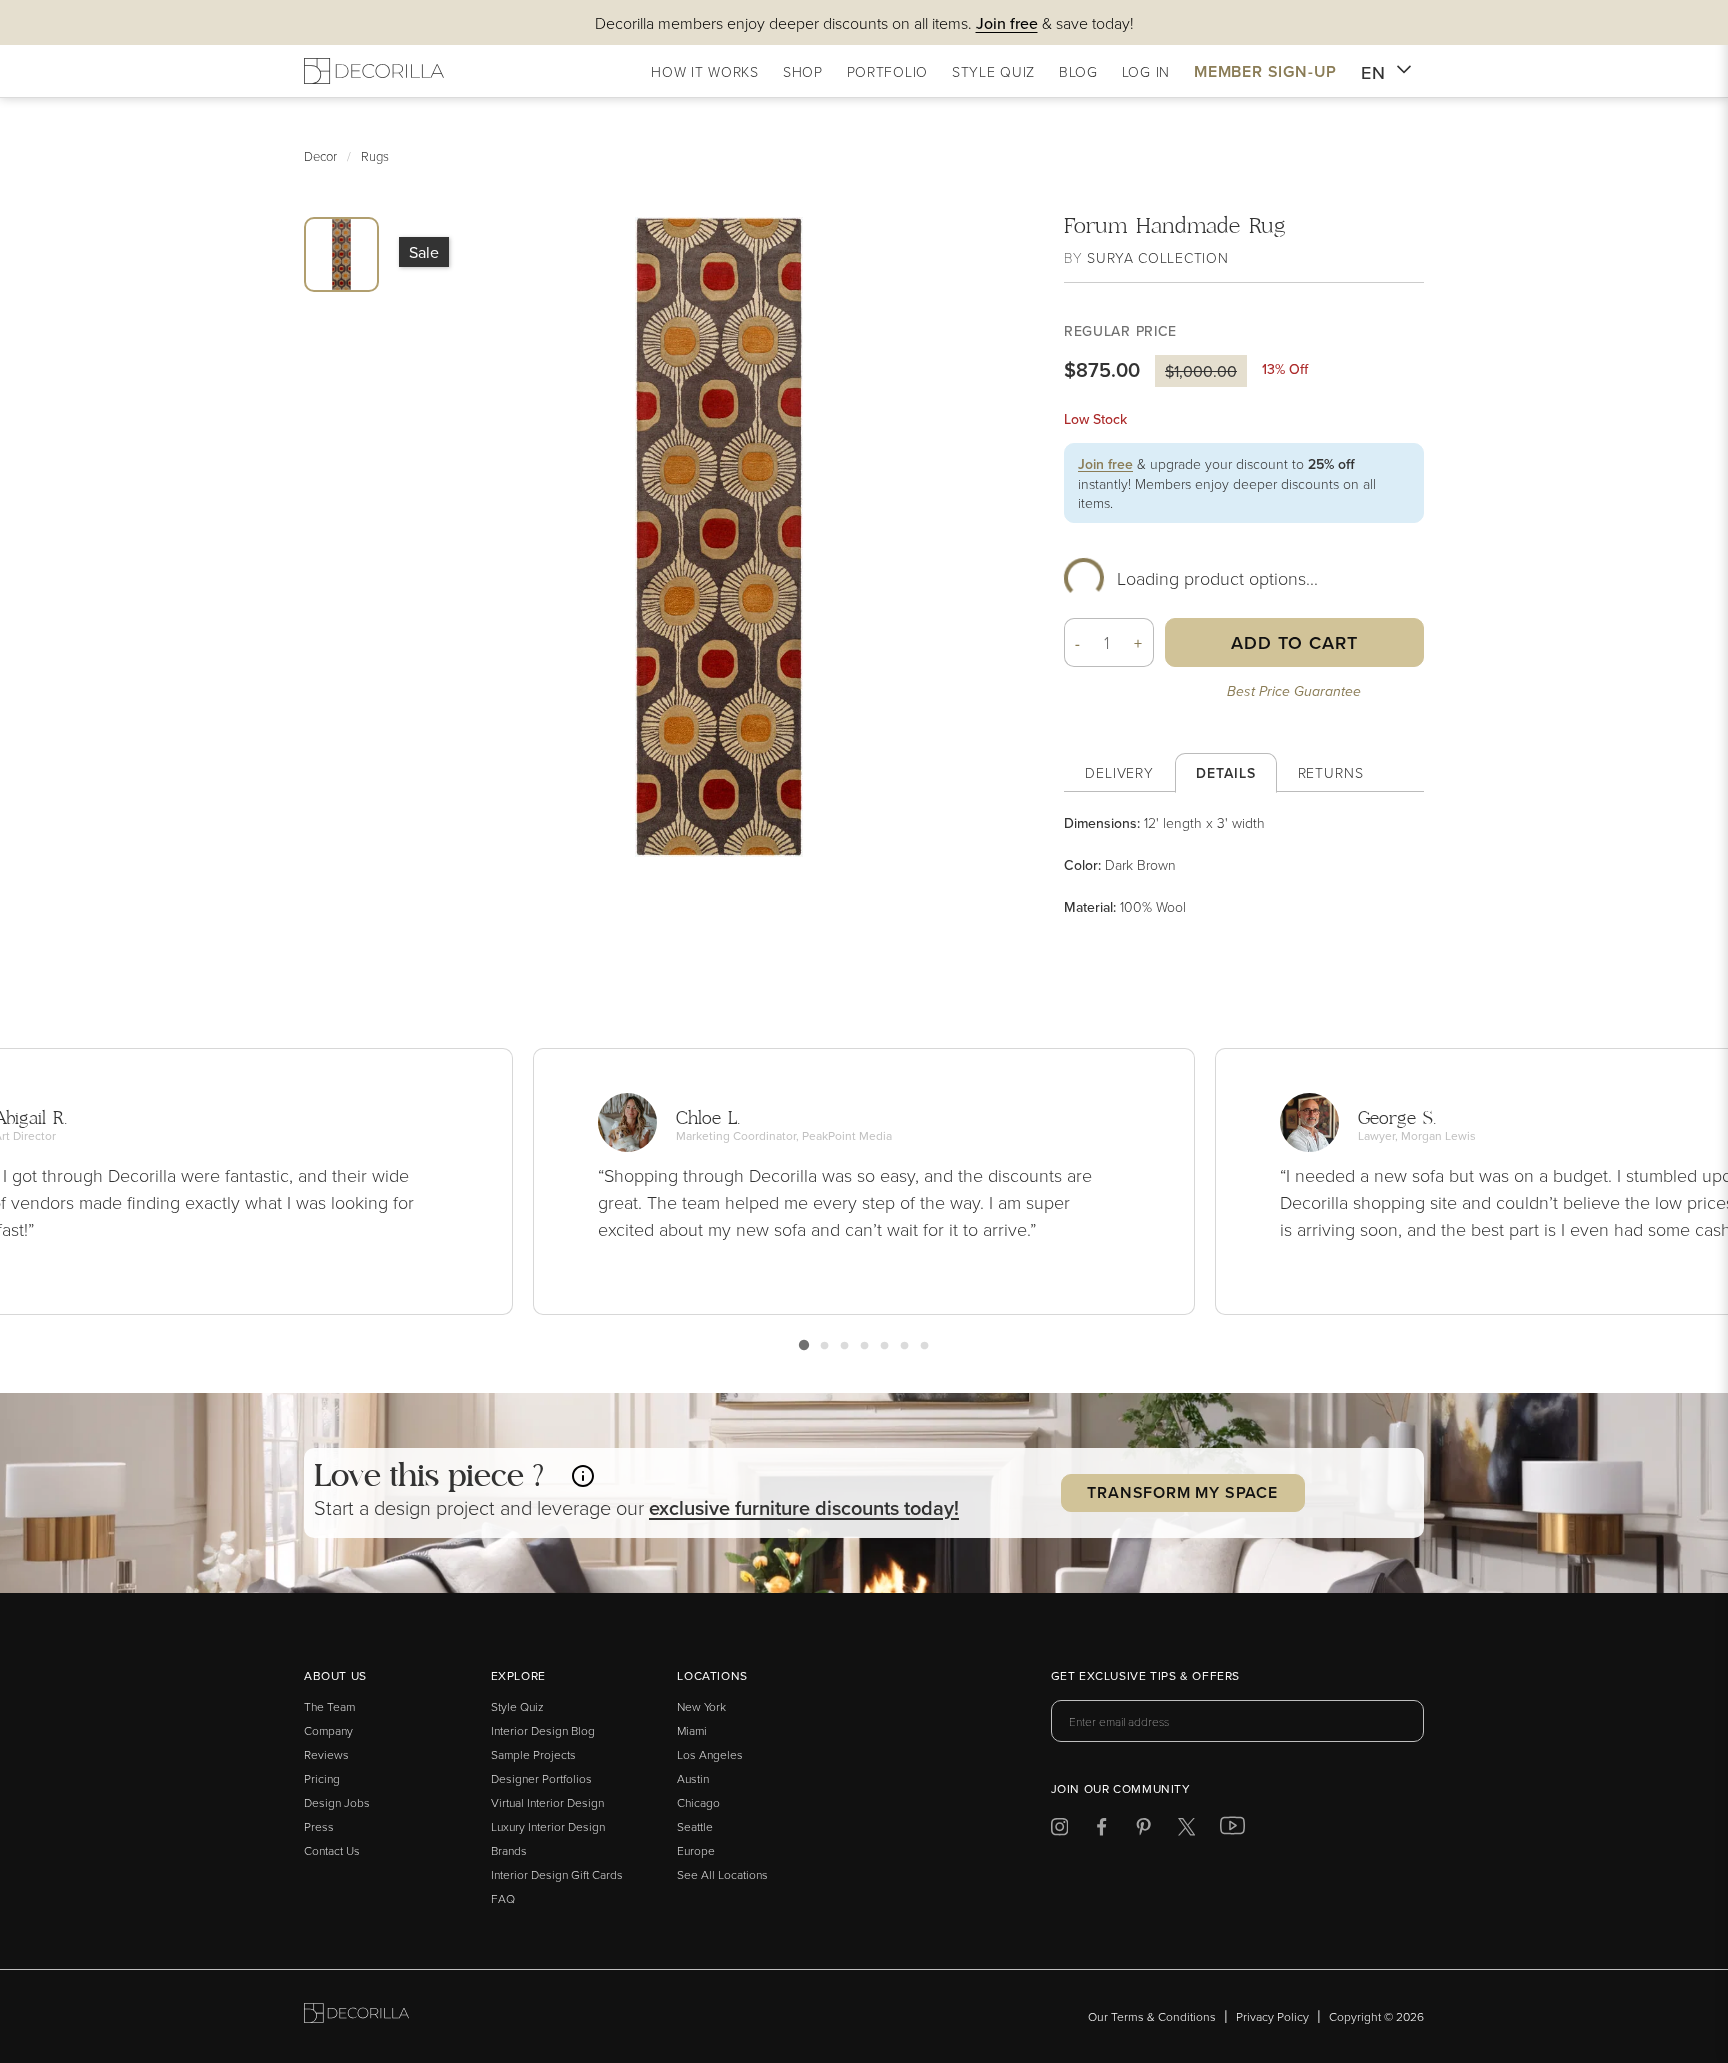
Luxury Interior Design (548, 1826)
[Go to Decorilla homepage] (356, 2016)
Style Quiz (517, 1706)
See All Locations (722, 1874)
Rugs (375, 156)
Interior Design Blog (543, 1730)
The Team (329, 1706)
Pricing (322, 1778)
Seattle (695, 1826)
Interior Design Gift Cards (557, 1874)
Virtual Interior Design (547, 1802)
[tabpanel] (1244, 865)
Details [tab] (1225, 773)
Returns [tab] (1331, 772)
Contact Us (332, 1850)
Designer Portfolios (541, 1778)
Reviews (326, 1754)
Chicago (698, 1802)
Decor (320, 156)
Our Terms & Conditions (1152, 2016)
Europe (696, 1850)
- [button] (1078, 643)
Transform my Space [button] (1182, 1492)
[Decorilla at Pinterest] (1143, 1830)
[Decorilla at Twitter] (1186, 1830)
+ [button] (1138, 643)
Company (328, 1730)
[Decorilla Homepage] (374, 71)
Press (319, 1826)
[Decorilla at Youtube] (1232, 1830)
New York (701, 1706)
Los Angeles (710, 1754)
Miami (692, 1730)
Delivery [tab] (1119, 772)
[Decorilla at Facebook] (1101, 1830)
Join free (1105, 464)
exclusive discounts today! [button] (804, 1507)
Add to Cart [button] (1294, 642)
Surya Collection (1157, 257)
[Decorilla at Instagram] (1059, 1830)
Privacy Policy (1272, 2016)
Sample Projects (533, 1754)
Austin (693, 1778)
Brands (509, 1850)
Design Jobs (337, 1802)
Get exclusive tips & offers (1145, 1677)
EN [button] (1373, 72)
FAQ (503, 1898)
